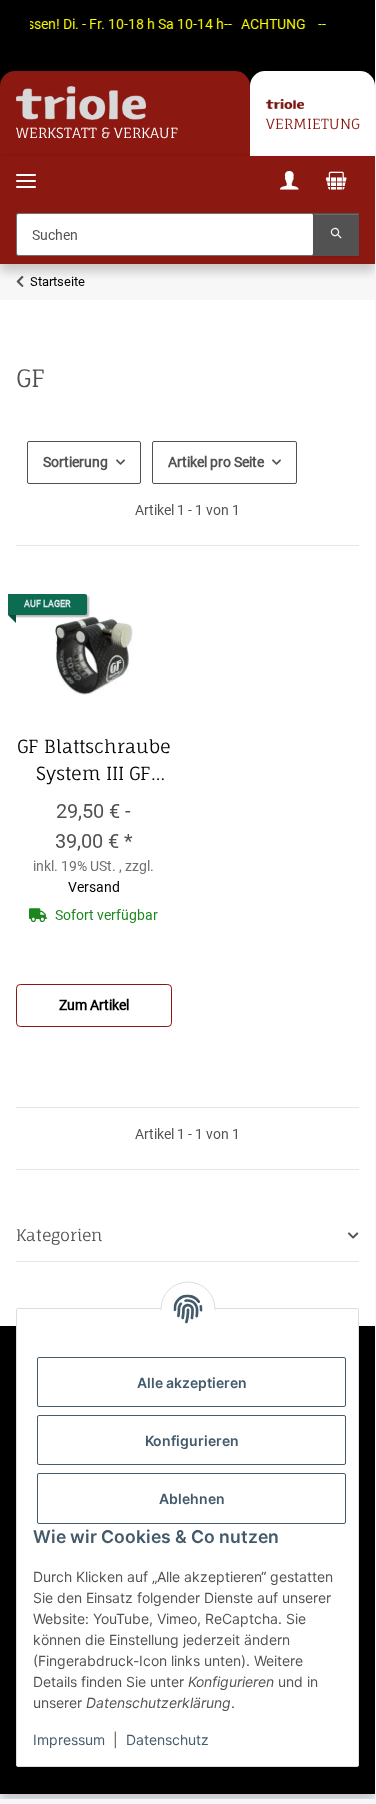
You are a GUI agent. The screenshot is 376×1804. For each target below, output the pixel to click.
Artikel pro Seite (216, 462)
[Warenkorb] (336, 183)
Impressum (69, 1739)
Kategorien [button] (59, 1235)
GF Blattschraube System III (94, 761)
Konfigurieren (192, 1440)
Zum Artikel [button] (94, 1005)
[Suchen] (336, 234)
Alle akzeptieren (192, 1382)
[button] (289, 183)
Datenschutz (167, 1739)
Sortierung (75, 462)
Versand (94, 887)
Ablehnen (192, 1498)
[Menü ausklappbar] (26, 168)
